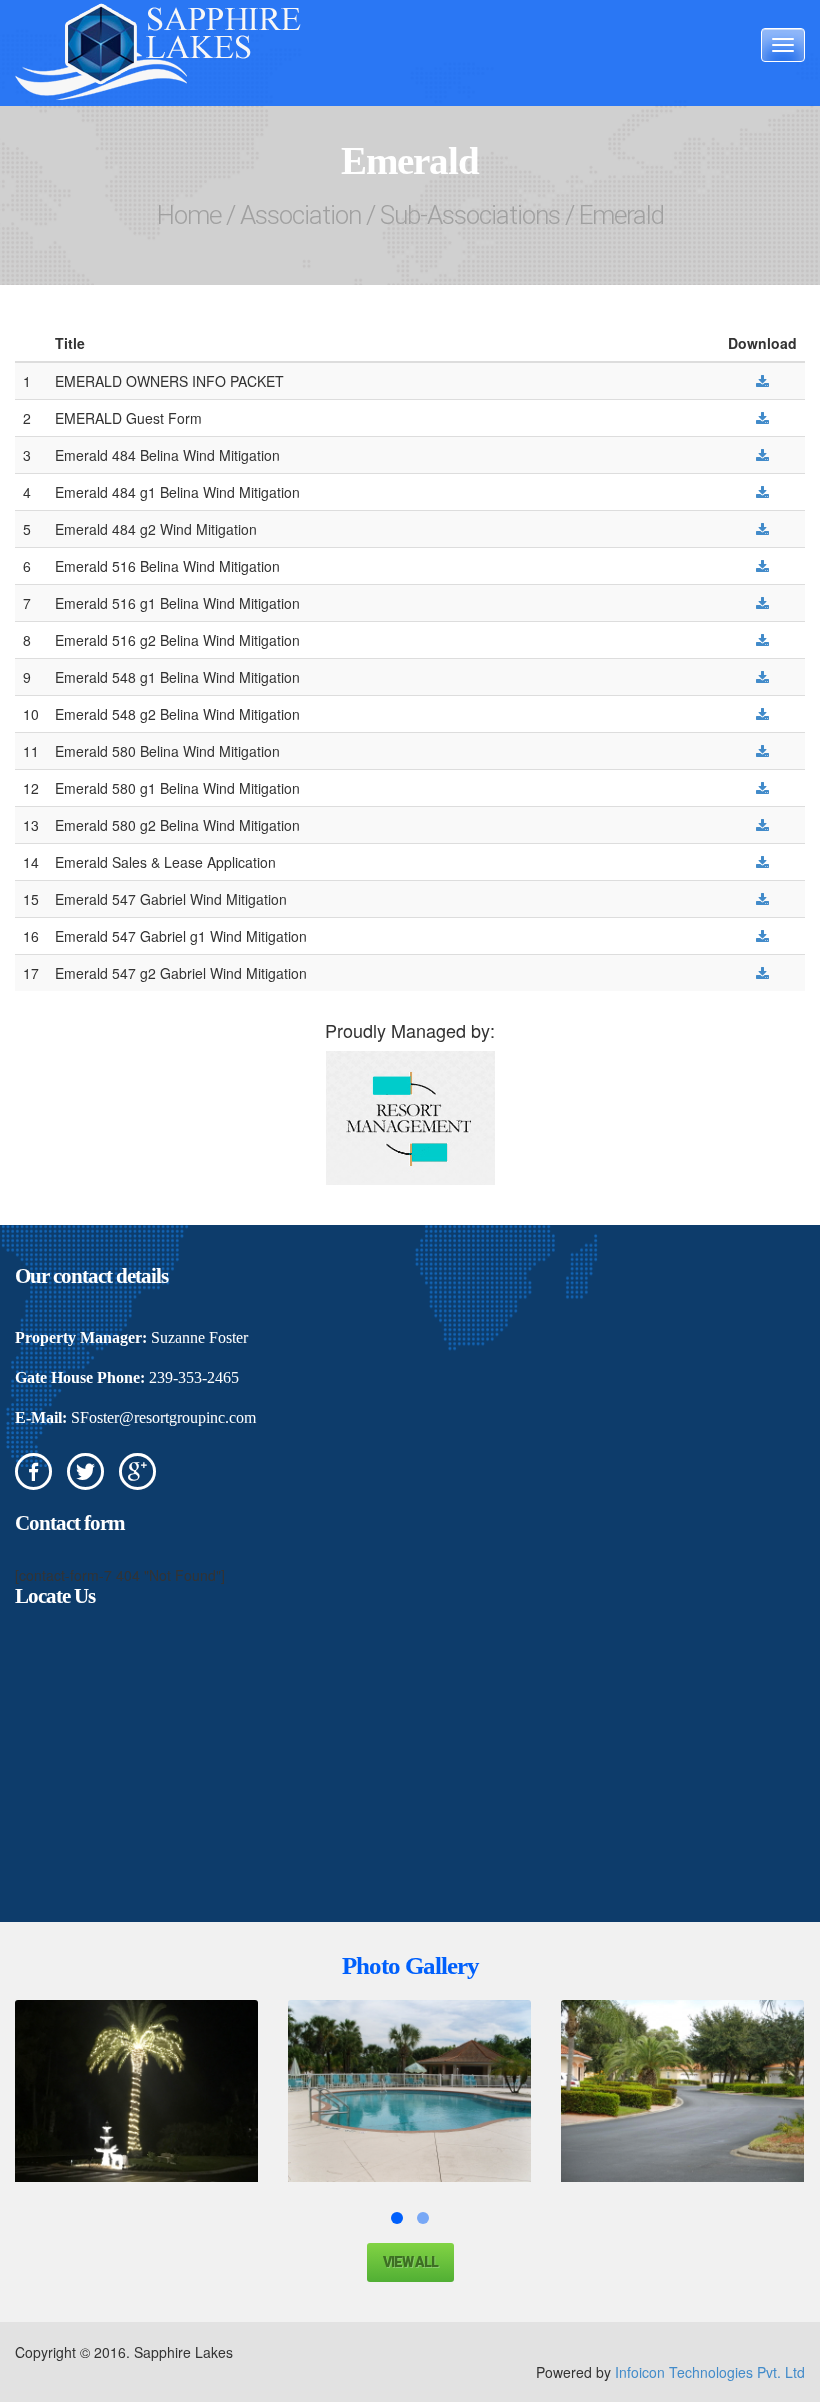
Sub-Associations (470, 215)
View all (410, 2262)
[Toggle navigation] (783, 45)
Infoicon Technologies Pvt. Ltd (710, 2372)
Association (300, 215)
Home (189, 215)
